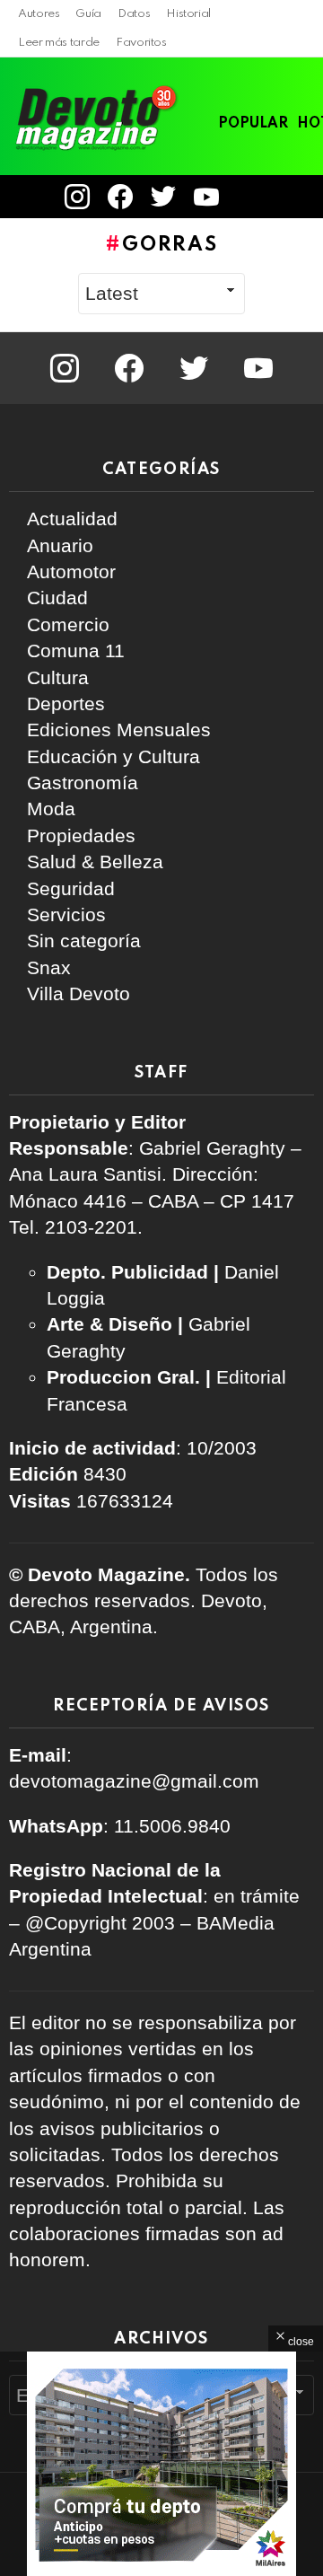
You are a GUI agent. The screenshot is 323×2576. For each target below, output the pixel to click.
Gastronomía (83, 782)
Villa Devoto (79, 993)
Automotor (71, 571)
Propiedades (81, 835)
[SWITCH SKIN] (287, 197)
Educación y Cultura (113, 756)
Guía (88, 14)
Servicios (66, 914)
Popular (253, 124)
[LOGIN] (252, 197)
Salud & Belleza (95, 862)
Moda (51, 809)
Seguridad (71, 888)
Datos (134, 14)
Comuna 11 (76, 651)
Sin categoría (84, 941)
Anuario (60, 545)
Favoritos (141, 43)
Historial (188, 14)
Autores (39, 14)
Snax (49, 967)
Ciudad (57, 598)
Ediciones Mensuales (119, 730)
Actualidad (72, 519)
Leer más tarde (59, 43)
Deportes (66, 703)
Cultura (58, 677)
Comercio (68, 624)
